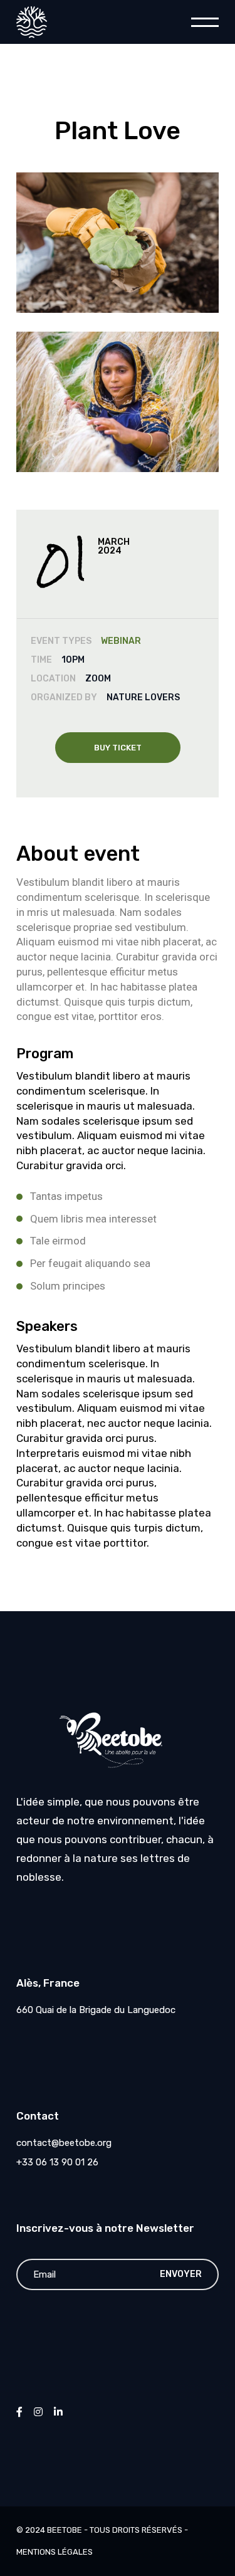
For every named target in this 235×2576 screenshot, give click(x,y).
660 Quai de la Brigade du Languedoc (96, 2010)
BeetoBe (65, 2530)
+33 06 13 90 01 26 (57, 2162)
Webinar (121, 641)
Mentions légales (55, 2552)
